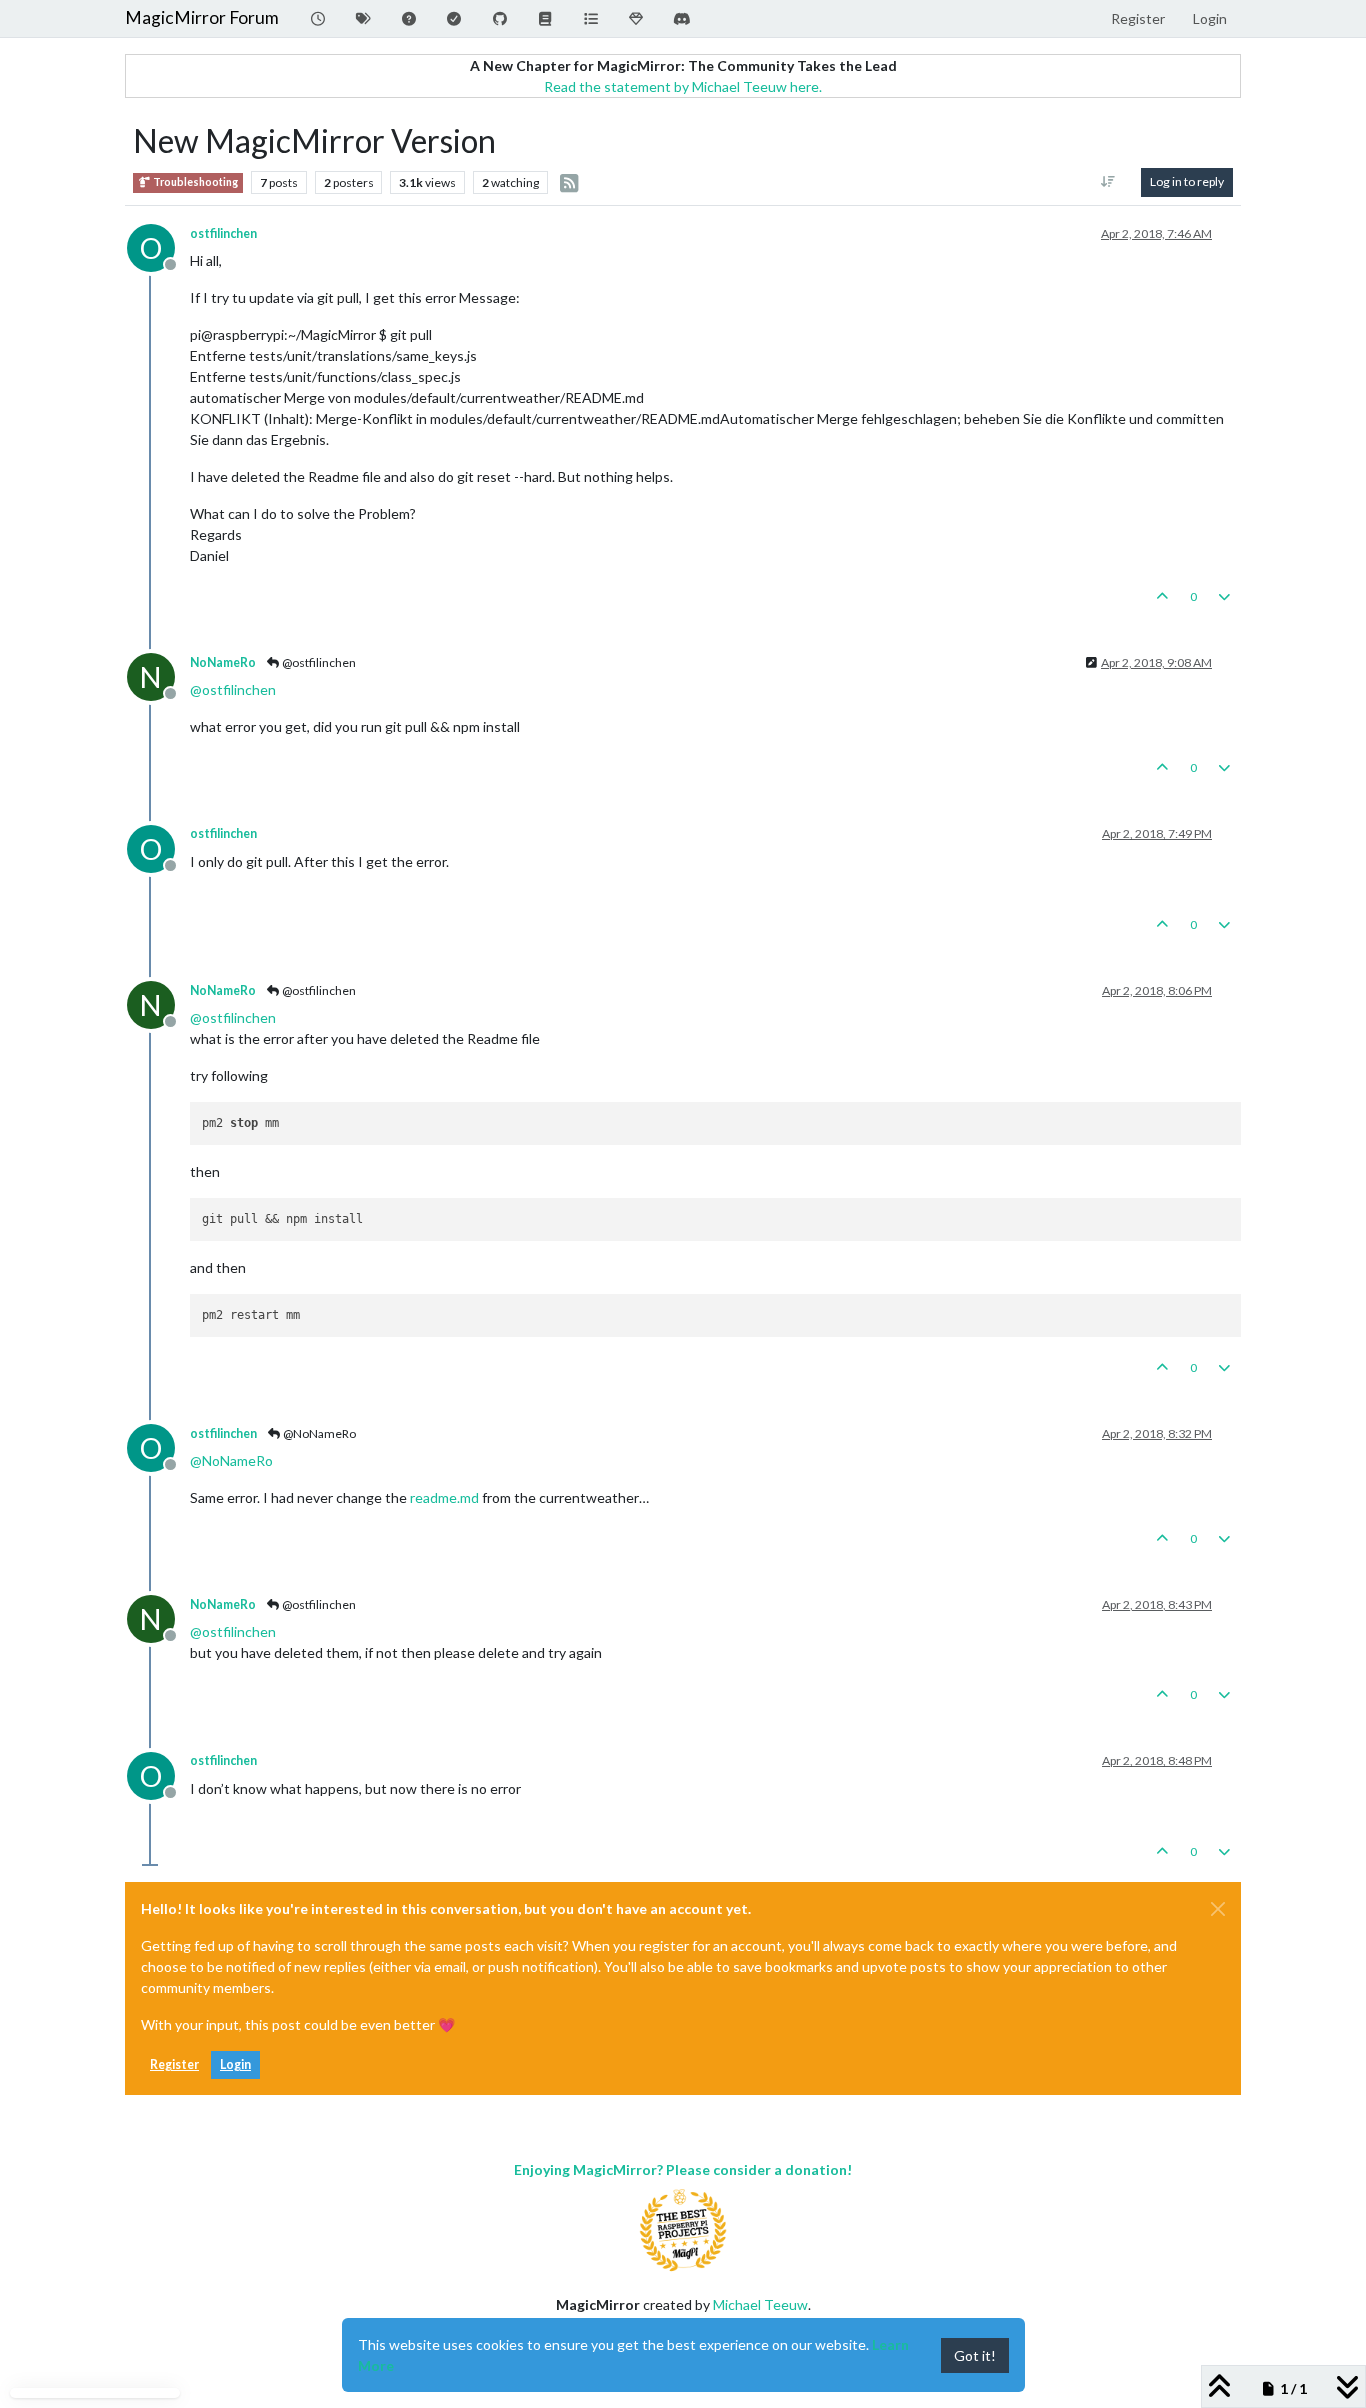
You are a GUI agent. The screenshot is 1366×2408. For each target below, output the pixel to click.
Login (235, 2064)
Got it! (975, 2355)
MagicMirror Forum (202, 17)
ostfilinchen (223, 233)
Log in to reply (1187, 181)
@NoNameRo (318, 1433)
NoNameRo (223, 662)
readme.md (444, 1497)
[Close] (1218, 1909)
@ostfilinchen (318, 662)
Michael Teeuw (760, 2304)
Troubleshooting (194, 182)
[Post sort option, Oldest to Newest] (1108, 182)
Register (174, 2064)
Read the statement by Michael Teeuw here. (683, 86)
